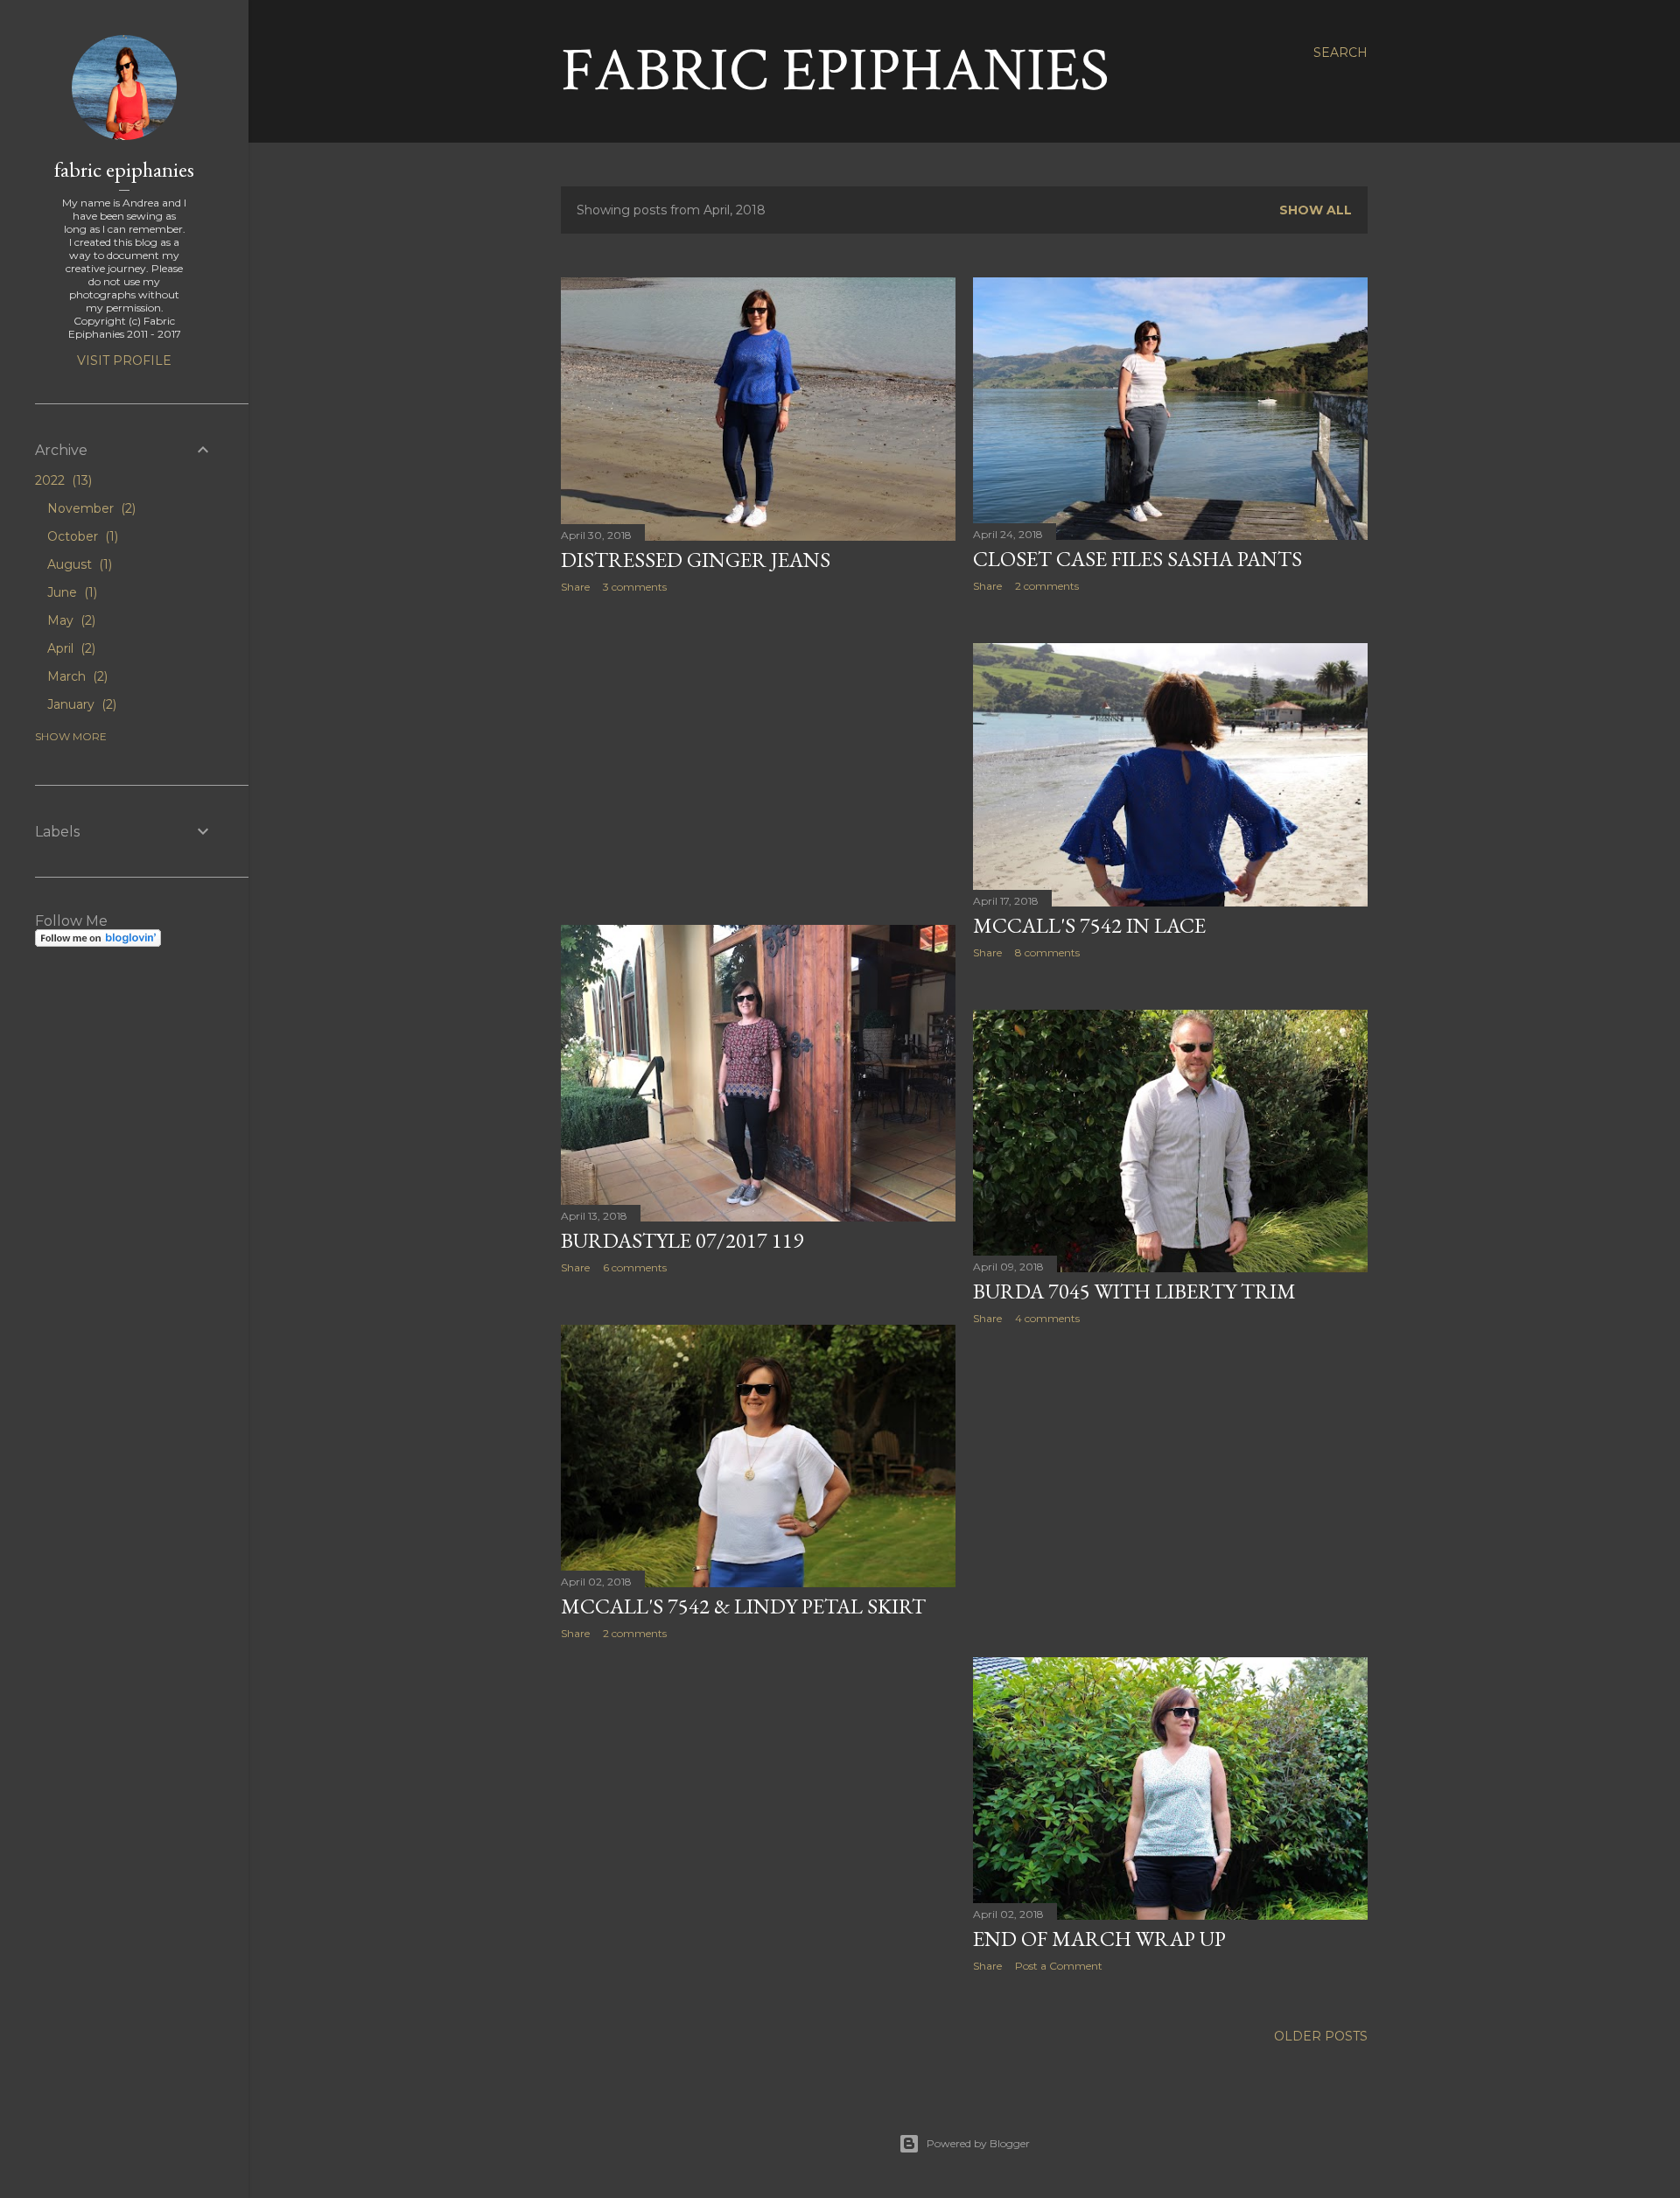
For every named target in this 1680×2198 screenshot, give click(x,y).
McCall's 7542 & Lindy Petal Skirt (743, 1606)
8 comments (1047, 952)
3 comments (635, 587)
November (90, 508)
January (80, 704)
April (70, 648)
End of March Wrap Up (1099, 1939)
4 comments (1047, 1318)
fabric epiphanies (124, 169)
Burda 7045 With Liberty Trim (1134, 1291)
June (70, 592)
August (78, 564)
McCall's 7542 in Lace (1089, 925)
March (76, 676)
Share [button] (575, 587)
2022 (62, 480)
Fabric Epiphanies (835, 71)
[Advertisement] (758, 759)
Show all (1316, 210)
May (70, 620)
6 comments (635, 1267)
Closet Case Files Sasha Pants (1137, 559)
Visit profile (124, 360)
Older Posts (1321, 2036)
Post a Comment (1059, 1966)
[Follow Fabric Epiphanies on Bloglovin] (98, 942)
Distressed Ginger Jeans (696, 560)
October (81, 536)
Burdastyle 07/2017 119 (682, 1240)
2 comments (1047, 586)
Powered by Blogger (978, 2143)
